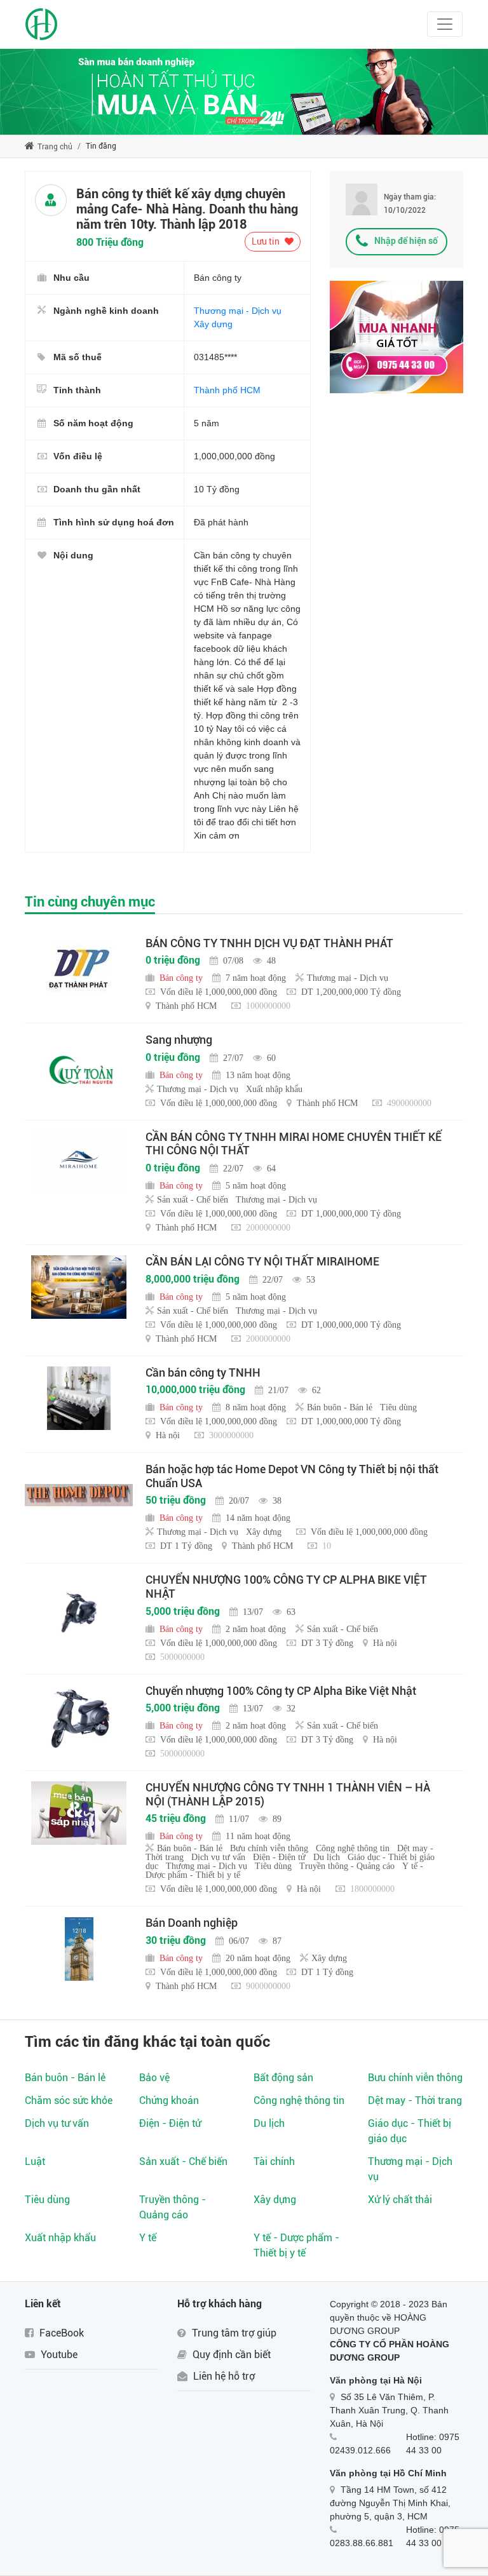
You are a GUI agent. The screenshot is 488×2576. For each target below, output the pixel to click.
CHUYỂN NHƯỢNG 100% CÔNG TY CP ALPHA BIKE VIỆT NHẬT (286, 1587)
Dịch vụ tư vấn (57, 2123)
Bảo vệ (154, 2078)
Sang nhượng (179, 1040)
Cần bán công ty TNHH (203, 1372)
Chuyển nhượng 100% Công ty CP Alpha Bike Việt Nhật (281, 1691)
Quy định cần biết (230, 2355)
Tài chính (274, 2161)
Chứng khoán (169, 2101)
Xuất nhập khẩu (60, 2238)
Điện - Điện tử (170, 2123)
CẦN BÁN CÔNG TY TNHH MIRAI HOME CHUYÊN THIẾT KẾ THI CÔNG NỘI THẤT (294, 1144)
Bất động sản (283, 2078)
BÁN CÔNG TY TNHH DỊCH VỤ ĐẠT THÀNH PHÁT (269, 943)
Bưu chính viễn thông (415, 2078)
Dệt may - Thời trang (415, 2101)
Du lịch (269, 2123)
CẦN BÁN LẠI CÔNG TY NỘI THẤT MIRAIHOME (262, 1261)
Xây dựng (213, 324)
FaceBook (60, 2333)
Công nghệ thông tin (299, 2101)
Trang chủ (54, 147)
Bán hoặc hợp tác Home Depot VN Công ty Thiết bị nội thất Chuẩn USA (292, 1476)
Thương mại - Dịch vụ (238, 311)
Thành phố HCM (227, 390)
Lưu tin (267, 241)
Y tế (148, 2238)
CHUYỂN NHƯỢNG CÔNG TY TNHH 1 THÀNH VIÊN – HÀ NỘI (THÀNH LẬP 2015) (288, 1794)
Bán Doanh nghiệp (192, 1923)
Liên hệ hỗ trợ (223, 2376)
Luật (35, 2161)
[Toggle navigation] (445, 24)
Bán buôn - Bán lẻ (65, 2078)
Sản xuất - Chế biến (183, 2161)
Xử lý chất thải (400, 2200)
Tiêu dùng (47, 2200)
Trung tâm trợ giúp (233, 2333)
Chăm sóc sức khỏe (69, 2101)
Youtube (58, 2355)
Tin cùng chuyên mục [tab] (90, 902)
